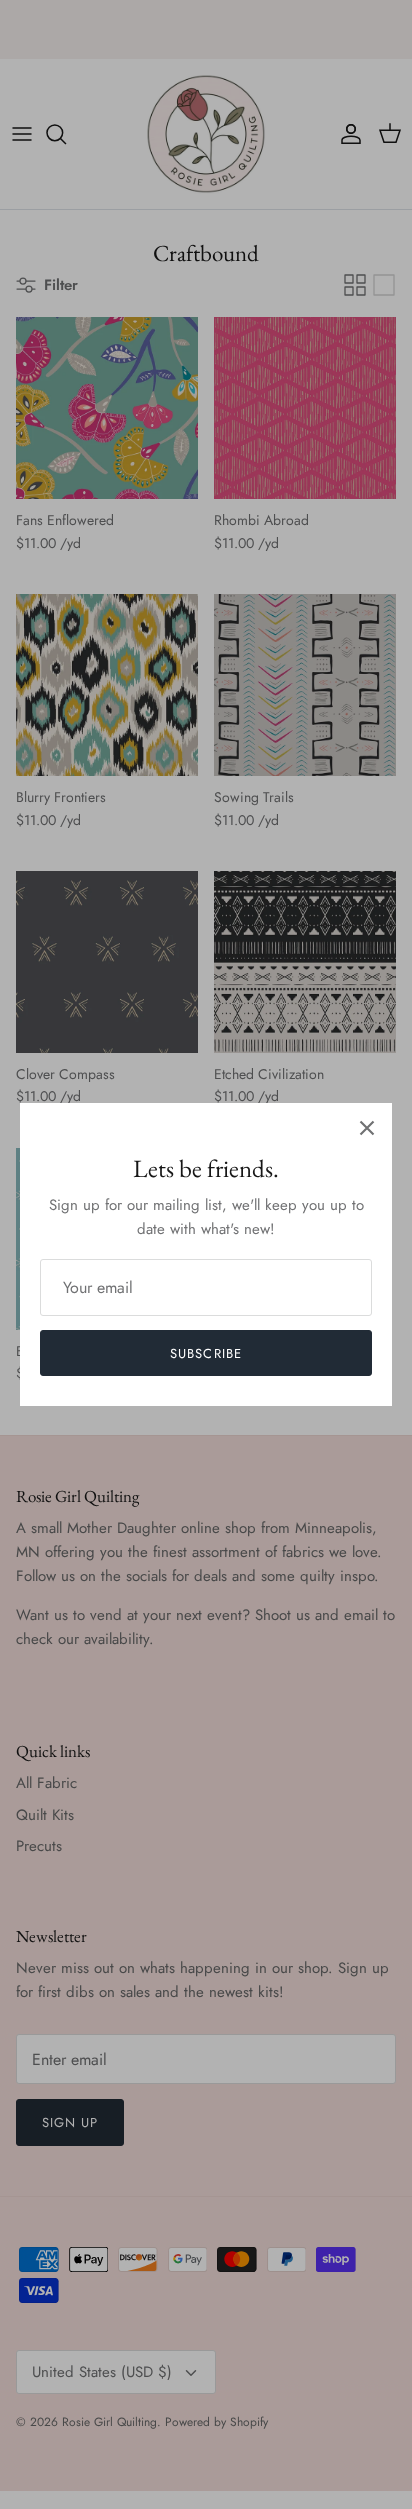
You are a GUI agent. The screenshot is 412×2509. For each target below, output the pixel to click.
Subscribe (205, 1353)
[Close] (367, 1128)
